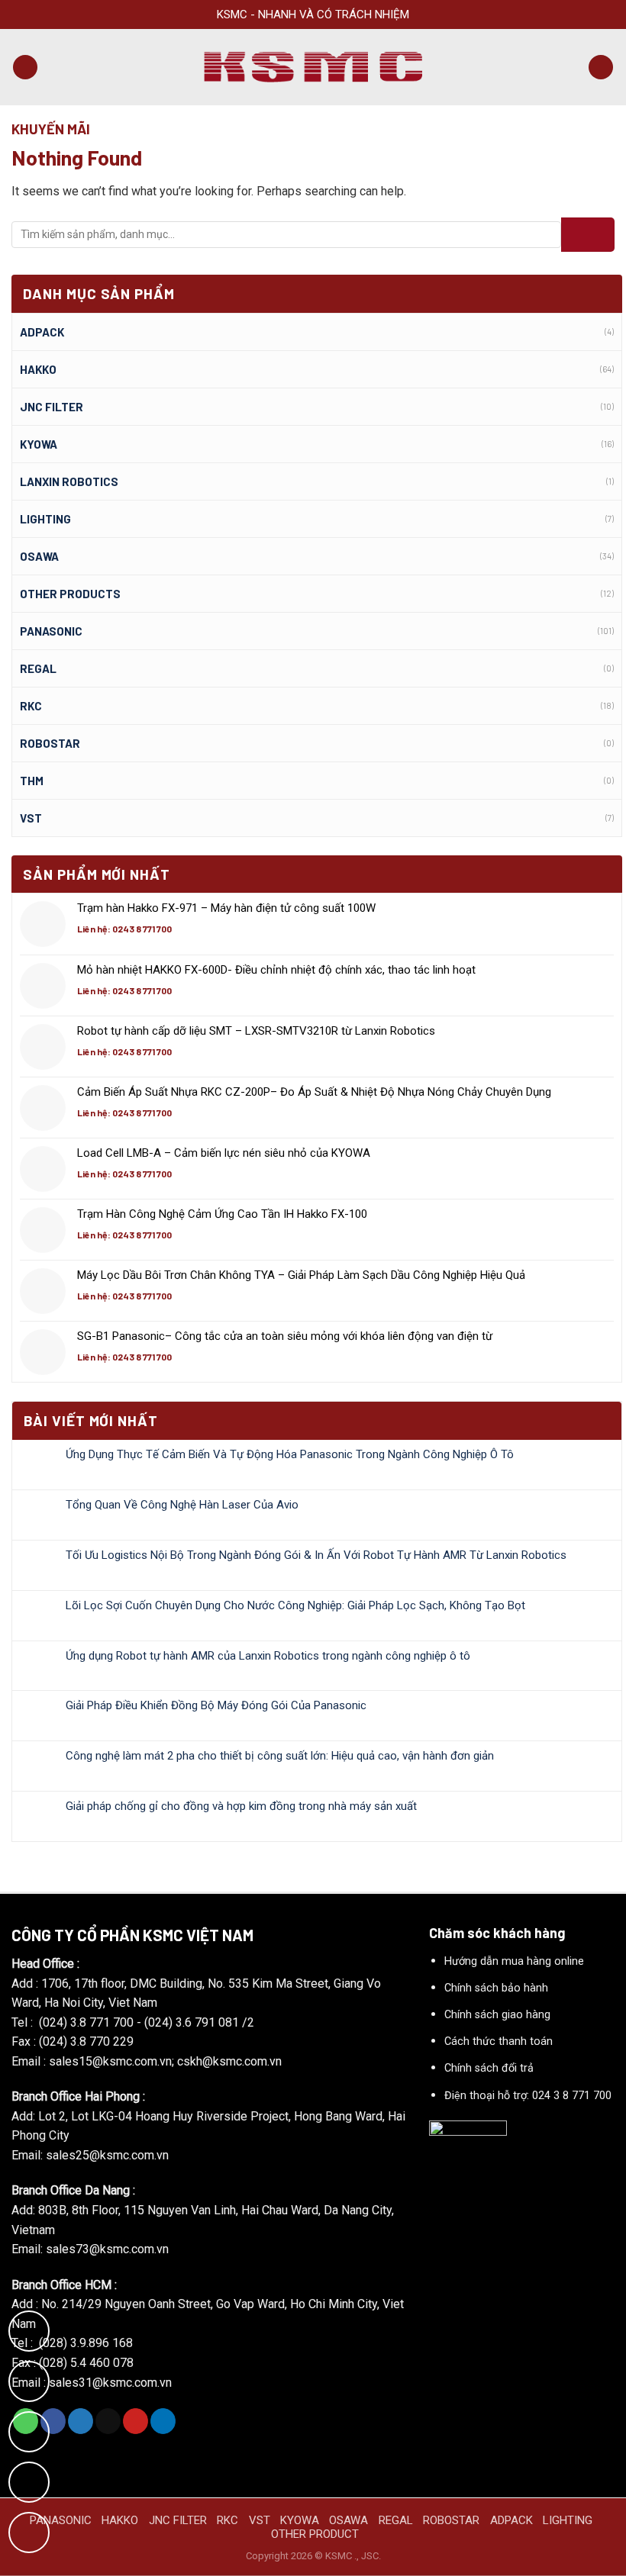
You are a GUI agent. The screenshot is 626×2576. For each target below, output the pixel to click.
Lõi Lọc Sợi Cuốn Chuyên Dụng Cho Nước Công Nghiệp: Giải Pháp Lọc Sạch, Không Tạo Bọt (295, 1605)
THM (32, 781)
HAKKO (120, 2520)
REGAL (38, 668)
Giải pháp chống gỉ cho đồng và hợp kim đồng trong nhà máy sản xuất (241, 1806)
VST (31, 818)
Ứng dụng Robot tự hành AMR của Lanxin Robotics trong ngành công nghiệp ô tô (268, 1656)
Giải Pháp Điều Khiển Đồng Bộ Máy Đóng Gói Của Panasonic (216, 1705)
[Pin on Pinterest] (136, 2421)
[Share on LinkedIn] (163, 2421)
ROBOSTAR (50, 743)
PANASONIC (61, 2520)
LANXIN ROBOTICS (69, 481)
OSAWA (39, 556)
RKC (31, 706)
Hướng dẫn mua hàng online (514, 1961)
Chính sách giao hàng (497, 2015)
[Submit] (588, 235)
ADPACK (42, 332)
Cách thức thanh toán (499, 2041)
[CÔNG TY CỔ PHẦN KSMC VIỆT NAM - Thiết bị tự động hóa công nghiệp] (313, 68)
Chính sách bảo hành (496, 1988)
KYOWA (39, 444)
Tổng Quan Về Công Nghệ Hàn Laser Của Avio (182, 1505)
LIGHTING (45, 519)
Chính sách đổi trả (489, 2068)
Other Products (70, 594)
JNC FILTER (52, 407)
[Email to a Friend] (108, 2421)
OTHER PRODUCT (315, 2534)
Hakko (38, 369)
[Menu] (25, 68)
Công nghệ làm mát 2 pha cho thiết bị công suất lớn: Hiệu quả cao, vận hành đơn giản (280, 1756)
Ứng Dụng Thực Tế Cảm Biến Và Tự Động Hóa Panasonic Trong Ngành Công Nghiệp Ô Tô (290, 1454)
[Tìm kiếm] (601, 68)
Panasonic (51, 631)
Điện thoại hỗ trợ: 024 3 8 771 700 (528, 2096)
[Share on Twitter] (81, 2421)
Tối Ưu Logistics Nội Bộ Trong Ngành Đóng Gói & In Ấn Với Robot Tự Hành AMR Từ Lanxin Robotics (316, 1555)
